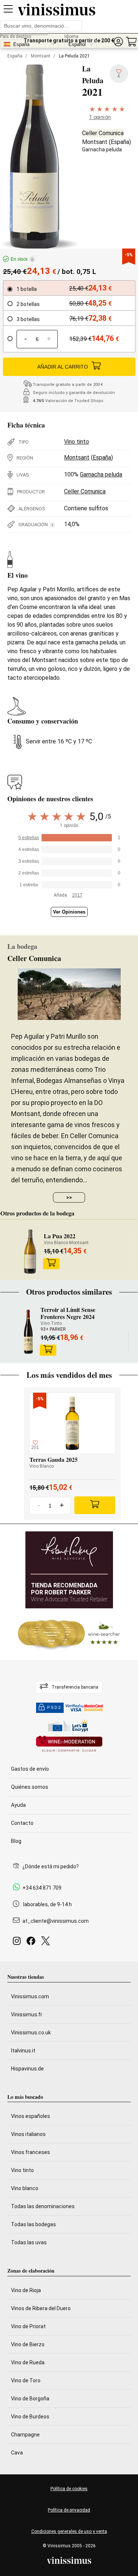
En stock (22, 259)
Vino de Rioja (26, 2290)
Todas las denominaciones (43, 2206)
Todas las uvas (29, 2242)
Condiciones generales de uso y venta (69, 2531)
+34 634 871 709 (42, 1888)
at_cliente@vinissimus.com (56, 1921)
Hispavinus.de (27, 2069)
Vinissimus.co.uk (31, 2033)
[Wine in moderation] (69, 1744)
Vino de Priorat (28, 2326)
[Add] (95, 1505)
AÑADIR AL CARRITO (63, 367)
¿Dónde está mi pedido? (51, 1866)
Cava (17, 2453)
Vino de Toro (26, 2380)
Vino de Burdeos (30, 2417)
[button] (118, 42)
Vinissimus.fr (27, 2014)
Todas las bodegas (33, 2224)
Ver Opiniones (69, 912)
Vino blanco (25, 2188)
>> (69, 1197)
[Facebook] (32, 1943)
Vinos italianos (28, 2134)
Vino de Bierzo (28, 2344)
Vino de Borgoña (30, 2399)
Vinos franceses (31, 2152)
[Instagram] (18, 1943)
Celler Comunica (103, 133)
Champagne (25, 2435)
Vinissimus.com (30, 1996)
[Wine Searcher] (69, 1634)
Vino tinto (77, 442)
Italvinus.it (23, 2051)
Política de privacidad (69, 2510)
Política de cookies (69, 2489)
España (15, 56)
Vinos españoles (31, 2116)
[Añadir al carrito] (52, 1264)
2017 (77, 895)
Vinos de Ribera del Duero (41, 2308)
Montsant (41, 56)
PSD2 (54, 1708)
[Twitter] (47, 1943)
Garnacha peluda (102, 149)
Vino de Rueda (28, 2362)
